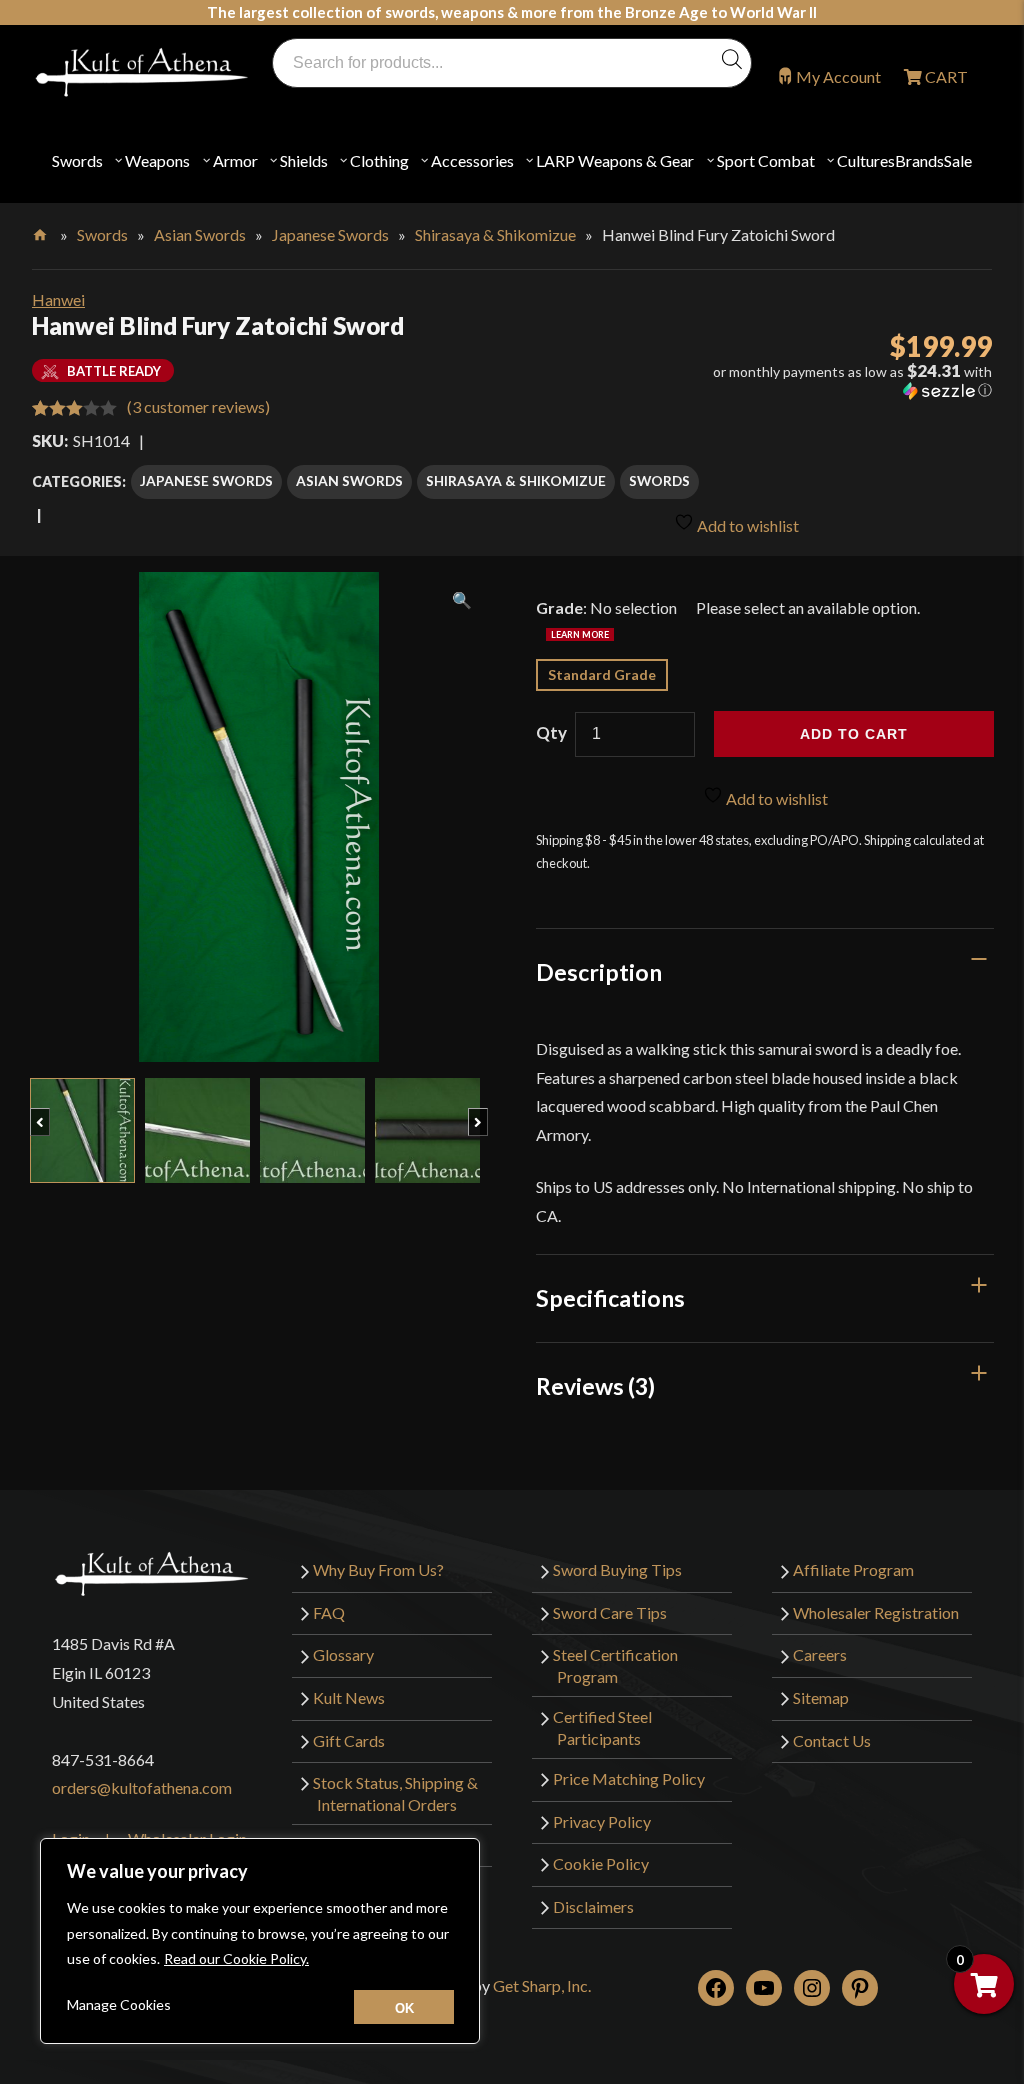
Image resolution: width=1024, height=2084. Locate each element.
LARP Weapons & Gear (615, 160)
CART (945, 76)
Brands (919, 160)
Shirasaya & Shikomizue (495, 234)
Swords (77, 160)
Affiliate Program (853, 1569)
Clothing (379, 160)
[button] (838, 381)
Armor (235, 160)
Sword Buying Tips (617, 1569)
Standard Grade (602, 674)
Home (41, 231)
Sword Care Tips (610, 1612)
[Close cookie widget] (404, 2007)
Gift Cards (349, 1740)
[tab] (765, 972)
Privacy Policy (602, 1821)
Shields (304, 160)
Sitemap (821, 1697)
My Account (838, 76)
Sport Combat (766, 160)
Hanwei (58, 299)
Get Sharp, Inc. (542, 1985)
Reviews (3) (595, 1386)
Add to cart (854, 734)
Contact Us (832, 1740)
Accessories (472, 160)
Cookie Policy (601, 1863)
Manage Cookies (119, 2004)
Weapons (157, 160)
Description (599, 972)
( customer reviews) (198, 406)
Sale (958, 160)
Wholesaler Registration (876, 1612)
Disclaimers (593, 1906)
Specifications (610, 1298)
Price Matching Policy (629, 1778)
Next (487, 1112)
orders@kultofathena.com (142, 1787)
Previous (49, 1112)
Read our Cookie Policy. (236, 1958)
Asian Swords (200, 234)
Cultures (866, 160)
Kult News (349, 1697)
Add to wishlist (746, 525)
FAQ (329, 1612)
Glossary (343, 1654)
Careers (820, 1654)
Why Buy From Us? (378, 1569)
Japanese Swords (330, 234)
